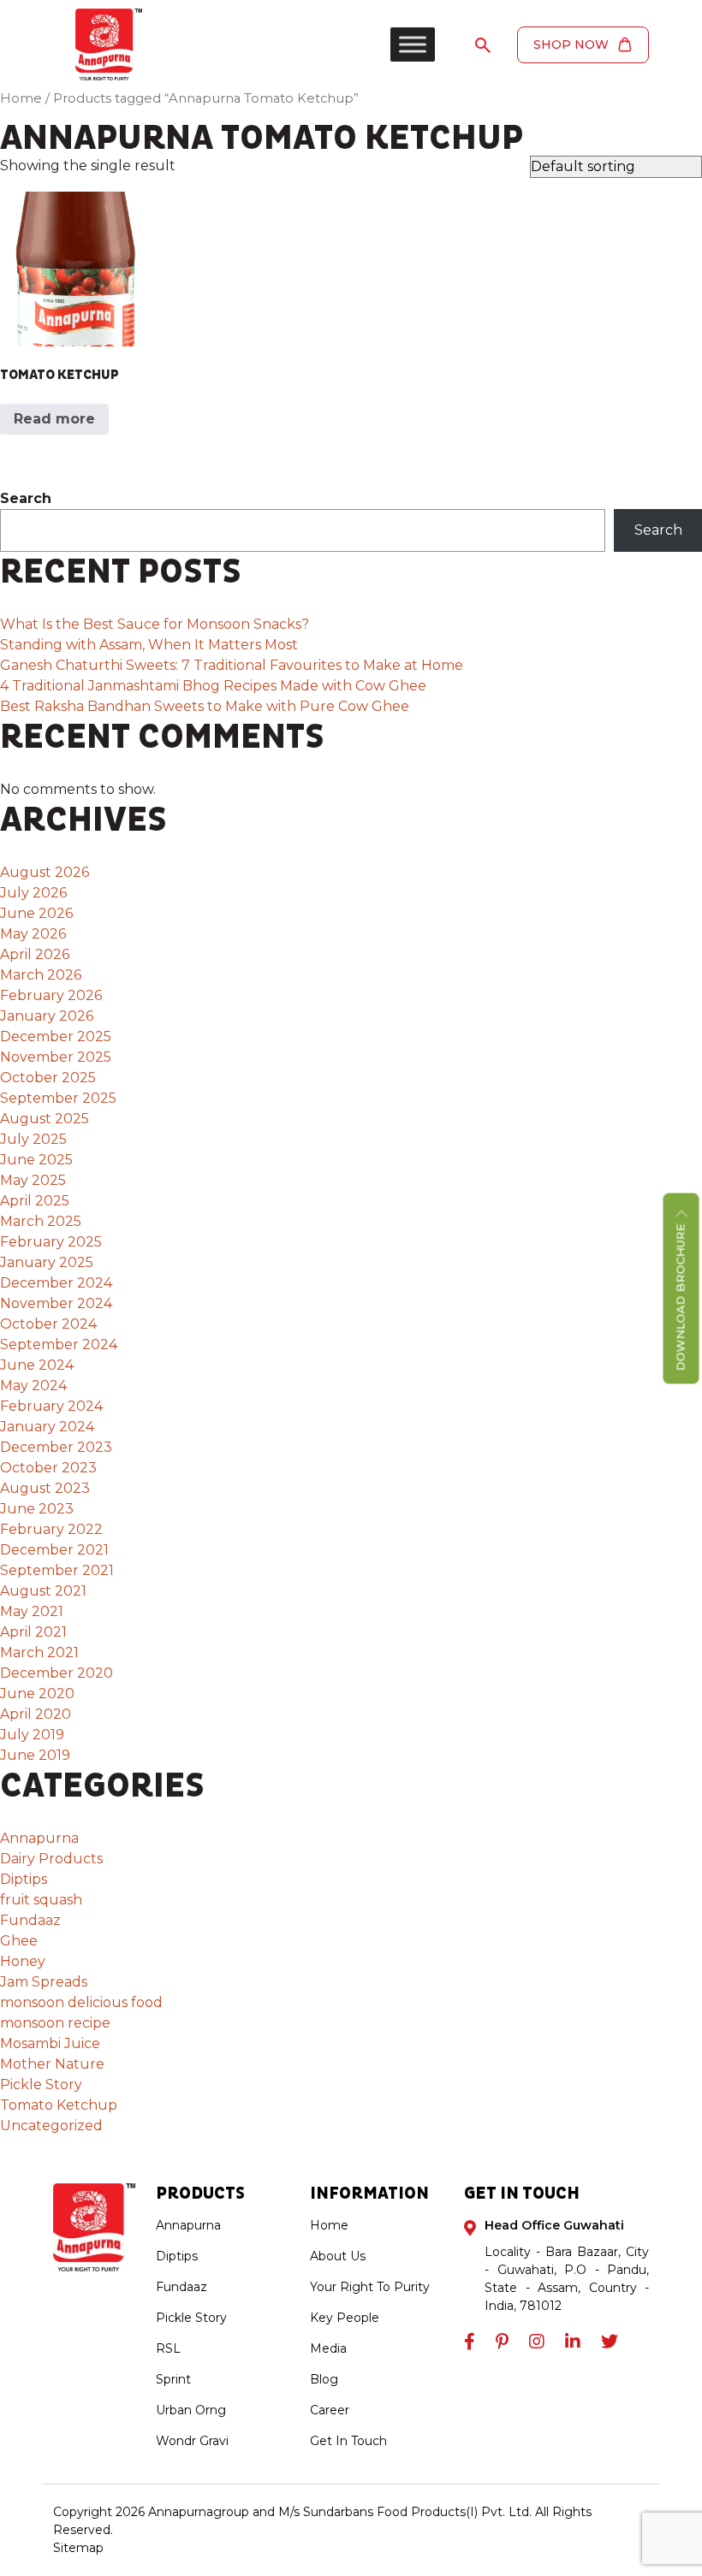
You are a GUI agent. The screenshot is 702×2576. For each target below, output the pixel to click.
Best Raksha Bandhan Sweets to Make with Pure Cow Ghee (205, 706)
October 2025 (48, 1078)
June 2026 (36, 913)
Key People (345, 2318)
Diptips (24, 1879)
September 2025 (58, 1098)
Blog (324, 2379)
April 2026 (35, 954)
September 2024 (59, 1344)
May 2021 (32, 1611)
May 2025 (33, 1180)
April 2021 (33, 1632)
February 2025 (51, 1242)
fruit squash (41, 1900)
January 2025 (47, 1262)
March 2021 (39, 1652)
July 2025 (33, 1139)
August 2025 (45, 1119)
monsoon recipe (55, 2023)
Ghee (19, 1941)
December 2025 (56, 1036)
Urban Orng (191, 2410)
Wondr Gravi (192, 2441)
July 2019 (32, 1735)
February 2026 (51, 995)
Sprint (173, 2379)
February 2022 (51, 1529)
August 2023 (45, 1488)
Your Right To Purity (370, 2287)
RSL (168, 2348)
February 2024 (51, 1406)
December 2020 (57, 1673)
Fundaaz (30, 1920)
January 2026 (47, 1016)
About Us (338, 2256)
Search (26, 498)
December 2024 (56, 1283)
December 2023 (56, 1447)
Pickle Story (41, 2084)
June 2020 (37, 1694)
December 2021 (54, 1550)
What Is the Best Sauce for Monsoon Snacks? (155, 624)
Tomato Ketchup (59, 2105)
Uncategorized (51, 2126)
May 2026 (33, 934)
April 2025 (35, 1201)
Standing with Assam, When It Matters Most (151, 645)
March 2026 (41, 975)
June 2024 (37, 1365)
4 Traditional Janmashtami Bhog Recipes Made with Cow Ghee (213, 686)
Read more (54, 419)
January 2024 (47, 1427)
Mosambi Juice (50, 2043)
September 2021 (57, 1570)
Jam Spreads (44, 1982)
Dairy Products (51, 1859)
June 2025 (36, 1160)
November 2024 (56, 1303)
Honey (23, 1961)
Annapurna (39, 1838)
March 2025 (41, 1221)
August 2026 (45, 872)
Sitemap (78, 2548)
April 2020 (36, 1714)
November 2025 (56, 1057)
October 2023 (48, 1468)
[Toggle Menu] (413, 44)
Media (328, 2348)
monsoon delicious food (81, 2002)
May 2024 (33, 1386)
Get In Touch (348, 2441)
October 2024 (48, 1324)
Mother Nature (52, 2064)
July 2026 (33, 893)
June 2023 (37, 1509)
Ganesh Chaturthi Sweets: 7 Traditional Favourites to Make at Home (232, 665)
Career (330, 2410)
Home (21, 98)
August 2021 (43, 1591)
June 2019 (35, 1755)
